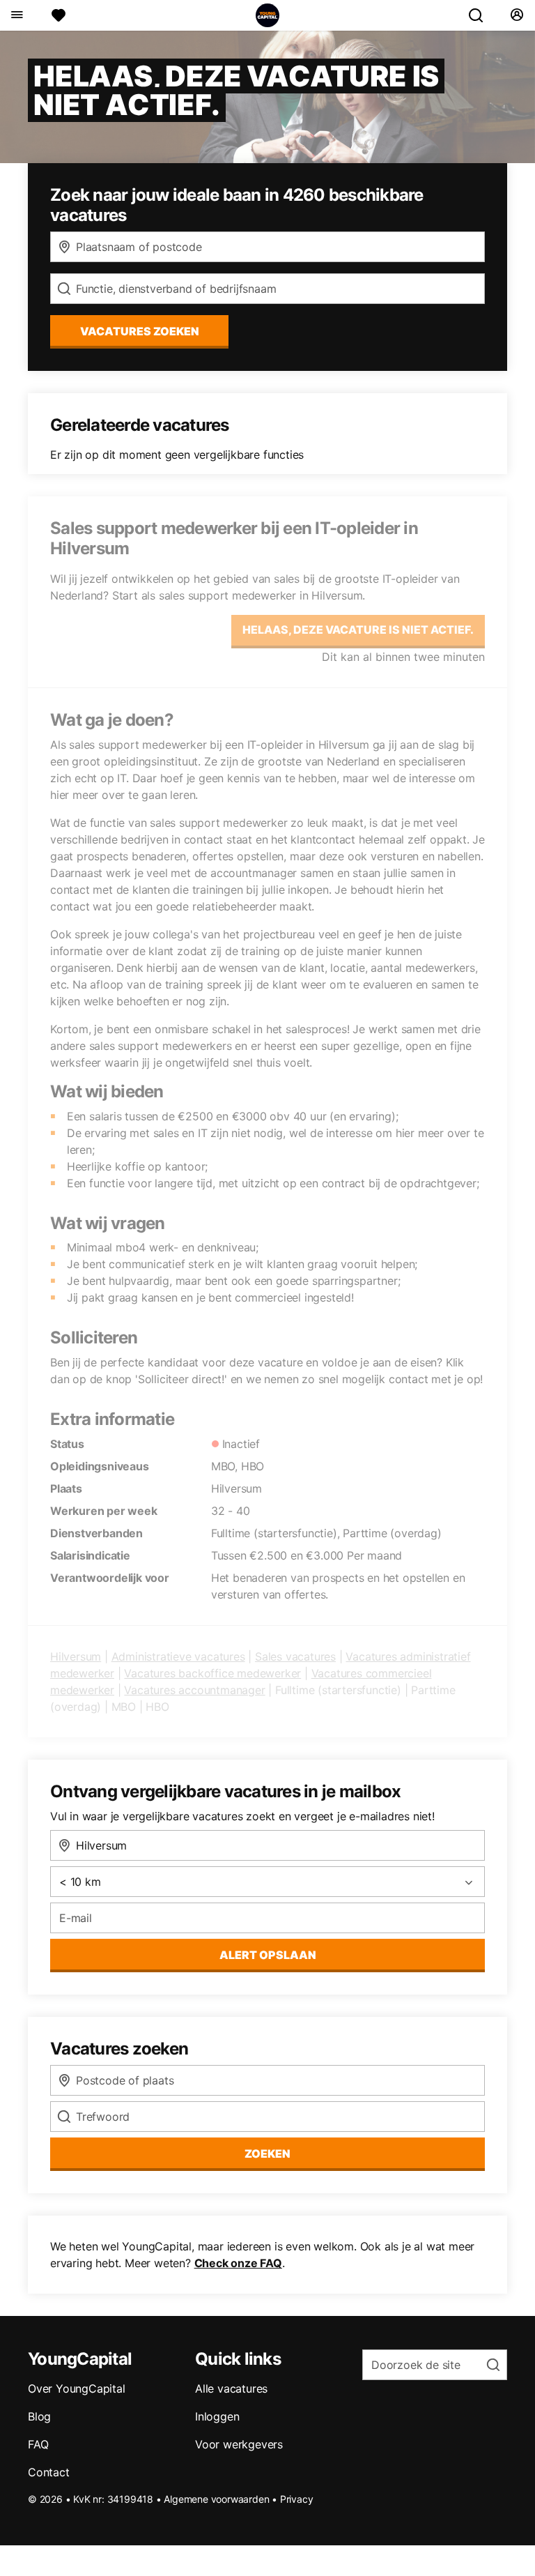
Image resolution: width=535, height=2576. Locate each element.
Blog (39, 2416)
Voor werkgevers (239, 2444)
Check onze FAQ (238, 2263)
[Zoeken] (481, 15)
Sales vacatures (295, 1656)
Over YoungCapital (77, 2388)
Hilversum (76, 1656)
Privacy (297, 2499)
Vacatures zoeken (140, 331)
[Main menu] (16, 15)
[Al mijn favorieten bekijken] (59, 15)
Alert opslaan (268, 1955)
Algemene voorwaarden (216, 2499)
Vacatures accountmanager (194, 1690)
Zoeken (267, 2154)
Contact (49, 2472)
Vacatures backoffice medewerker (212, 1673)
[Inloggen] (517, 15)
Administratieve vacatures (178, 1656)
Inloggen (217, 2416)
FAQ (38, 2444)
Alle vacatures (231, 2388)
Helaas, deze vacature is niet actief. (358, 630)
